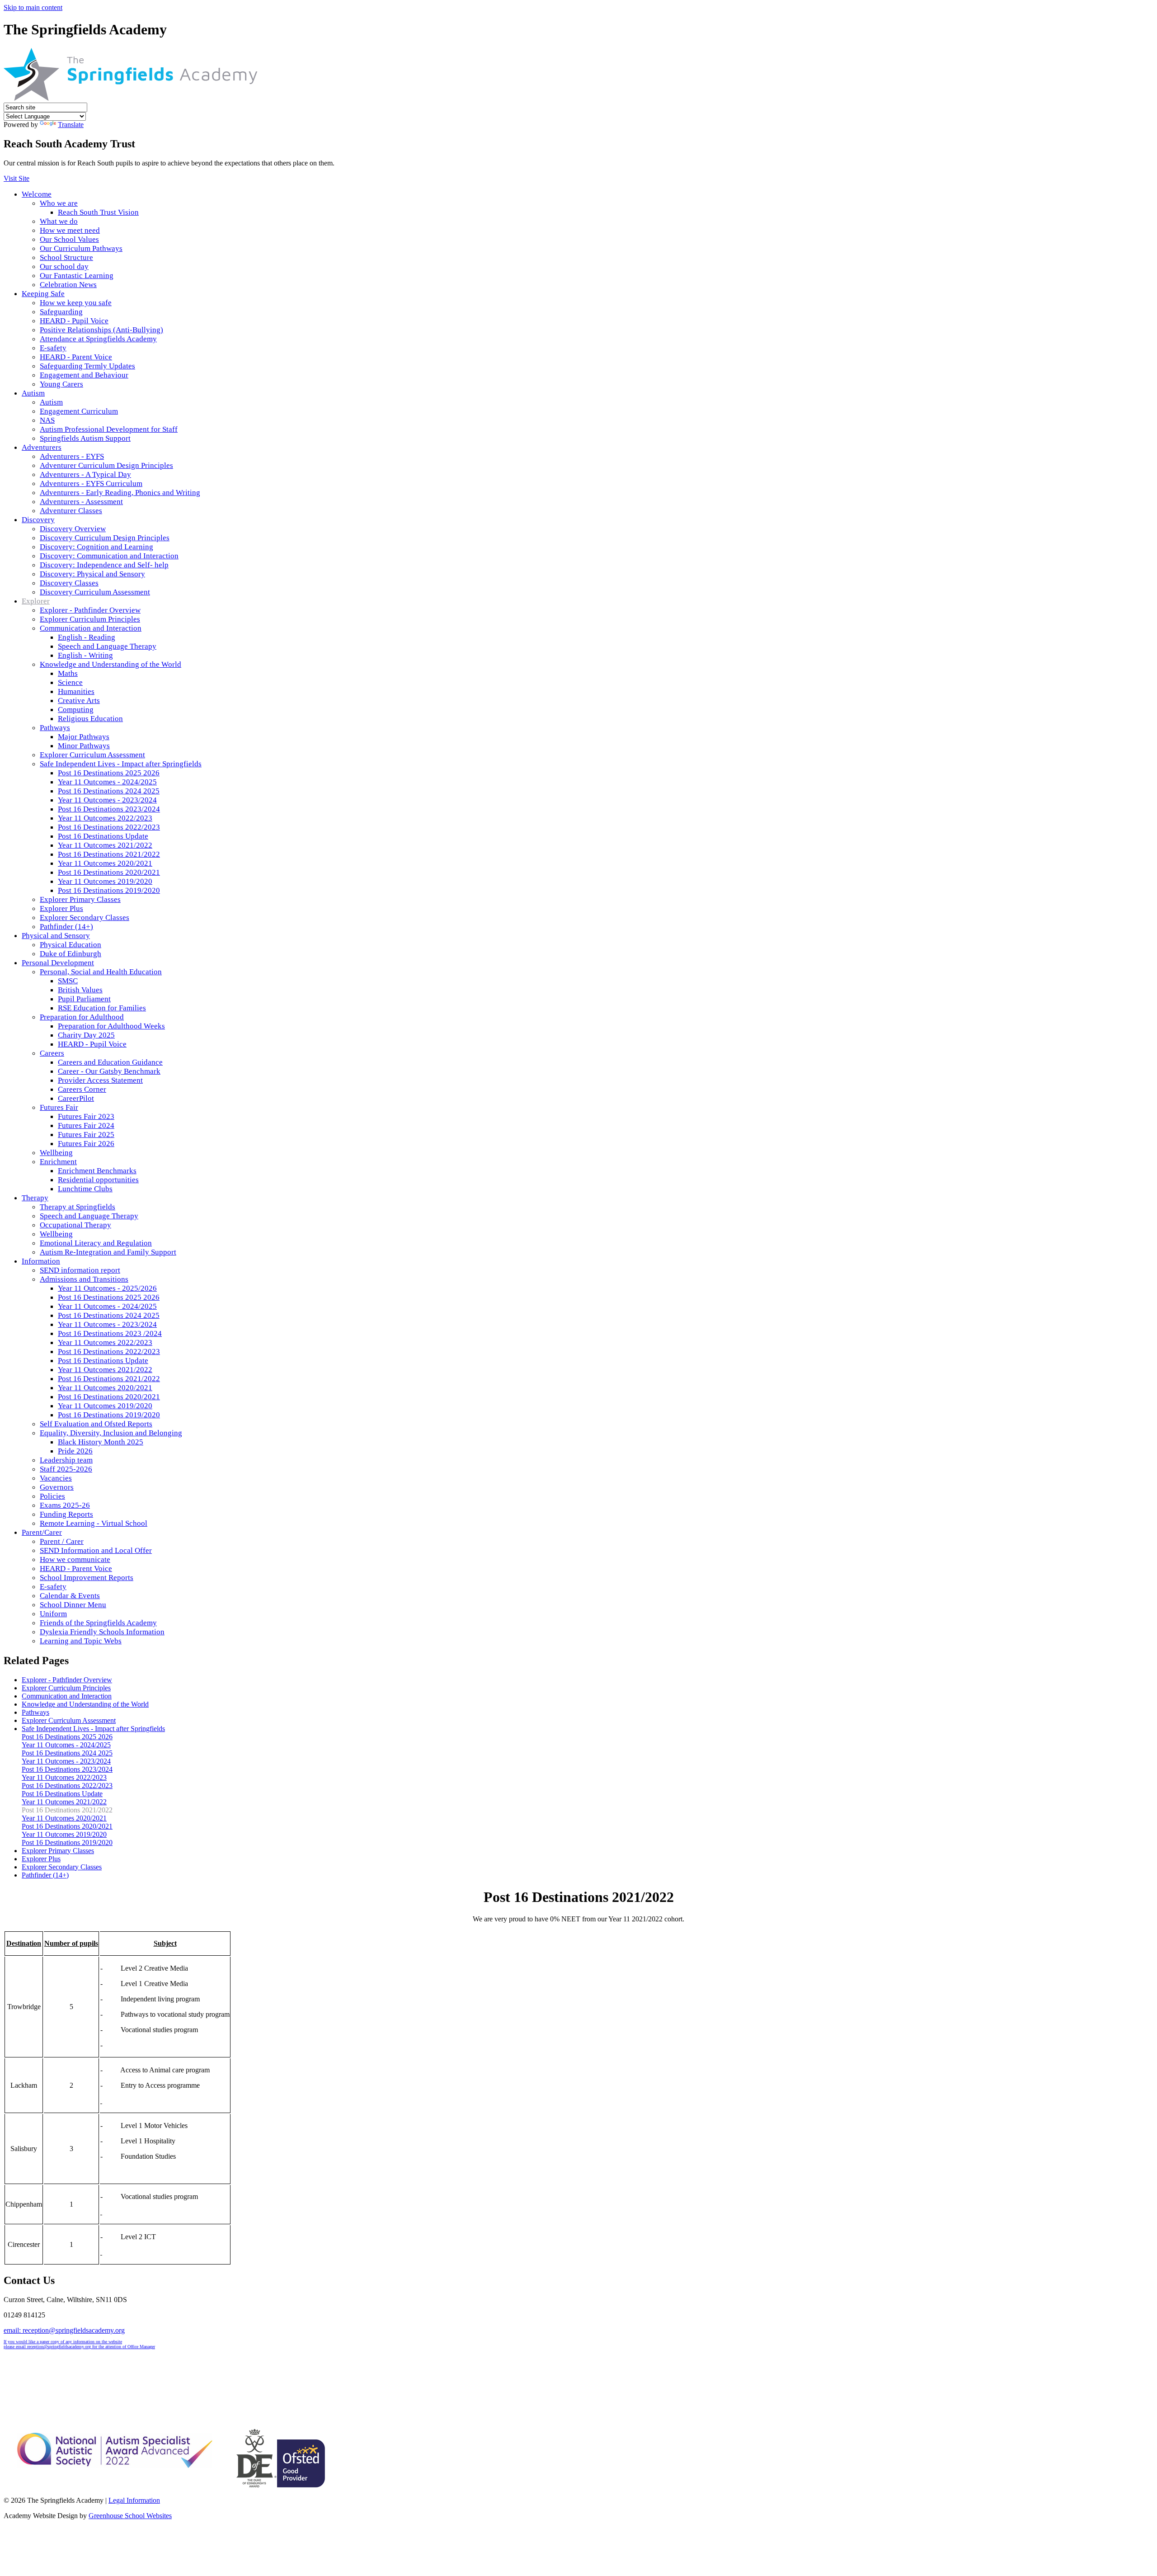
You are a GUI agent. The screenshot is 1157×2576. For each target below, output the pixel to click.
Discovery (38, 520)
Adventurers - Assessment (81, 502)
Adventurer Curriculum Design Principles (106, 465)
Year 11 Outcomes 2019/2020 (105, 881)
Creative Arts (79, 701)
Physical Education (71, 945)
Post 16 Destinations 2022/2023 (109, 827)
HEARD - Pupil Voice (74, 321)
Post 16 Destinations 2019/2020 (109, 890)
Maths (68, 673)
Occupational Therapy (75, 1225)
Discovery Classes (69, 583)
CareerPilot (76, 1098)
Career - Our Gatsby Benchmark (109, 1071)
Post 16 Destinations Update (103, 836)
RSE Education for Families (102, 1008)
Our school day (64, 267)
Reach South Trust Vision (98, 212)
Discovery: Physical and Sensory (92, 574)
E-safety (53, 348)
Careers (52, 1053)
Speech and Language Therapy (107, 646)
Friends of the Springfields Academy (98, 1623)
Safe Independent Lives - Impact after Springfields (121, 764)
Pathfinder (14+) (66, 927)
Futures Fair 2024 (86, 1125)
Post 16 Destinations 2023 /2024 (110, 1333)
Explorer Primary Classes (80, 899)
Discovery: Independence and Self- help (104, 565)
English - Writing (85, 655)
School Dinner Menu (73, 1605)
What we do (59, 221)
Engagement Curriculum (79, 411)
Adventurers (42, 447)
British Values (80, 990)
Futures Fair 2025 (86, 1135)
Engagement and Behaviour (84, 375)
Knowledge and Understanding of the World (111, 664)
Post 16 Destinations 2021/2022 (109, 854)
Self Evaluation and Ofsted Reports (96, 1424)
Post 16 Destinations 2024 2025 (109, 791)
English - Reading (87, 637)
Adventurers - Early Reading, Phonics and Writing (120, 493)
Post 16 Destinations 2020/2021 (109, 872)
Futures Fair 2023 (86, 1116)
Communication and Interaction (91, 628)
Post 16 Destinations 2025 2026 (109, 773)
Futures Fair (59, 1107)
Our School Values (69, 239)
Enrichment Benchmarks (97, 1171)
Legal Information (134, 2500)
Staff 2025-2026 (66, 1469)
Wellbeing (56, 1153)
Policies (52, 1496)
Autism (33, 393)
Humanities (76, 691)
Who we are (59, 203)
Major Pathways (84, 737)
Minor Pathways (84, 746)
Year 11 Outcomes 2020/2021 (105, 863)
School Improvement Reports (87, 1578)
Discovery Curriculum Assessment (95, 592)
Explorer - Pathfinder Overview (90, 610)
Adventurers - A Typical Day (85, 474)
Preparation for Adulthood (82, 1017)
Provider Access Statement (100, 1080)
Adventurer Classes (71, 511)
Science (70, 682)
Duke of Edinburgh (71, 954)
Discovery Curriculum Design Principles (105, 538)
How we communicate (75, 1559)
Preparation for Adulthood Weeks (111, 1026)
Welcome (37, 194)
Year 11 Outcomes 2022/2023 (105, 818)
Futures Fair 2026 (86, 1144)
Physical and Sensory (56, 936)
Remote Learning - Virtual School (94, 1523)
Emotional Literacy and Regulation (96, 1243)
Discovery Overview (73, 529)
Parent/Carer (42, 1532)
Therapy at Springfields (78, 1207)
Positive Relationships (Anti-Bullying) (101, 330)
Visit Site (16, 178)
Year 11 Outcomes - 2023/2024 (107, 800)
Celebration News (68, 285)
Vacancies (56, 1478)
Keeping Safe (43, 294)
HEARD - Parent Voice (76, 357)
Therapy (35, 1198)
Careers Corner (82, 1089)
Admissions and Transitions (84, 1279)
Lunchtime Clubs (85, 1189)
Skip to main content (33, 7)
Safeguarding (61, 312)
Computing (76, 710)
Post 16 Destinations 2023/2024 (109, 809)
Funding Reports (66, 1514)
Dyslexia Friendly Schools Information (102, 1632)
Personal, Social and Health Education (101, 972)
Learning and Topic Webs (81, 1641)
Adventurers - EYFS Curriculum (91, 484)
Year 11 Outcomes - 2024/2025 (107, 782)
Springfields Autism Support (85, 438)
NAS (47, 420)
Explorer (36, 601)
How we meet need (70, 230)
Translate (71, 125)
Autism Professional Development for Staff (109, 429)
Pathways (55, 728)
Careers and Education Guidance (110, 1062)
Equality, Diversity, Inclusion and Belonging (111, 1433)
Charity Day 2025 (86, 1035)
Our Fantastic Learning (77, 276)
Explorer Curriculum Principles (90, 619)
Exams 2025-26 (65, 1505)
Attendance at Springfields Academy (98, 339)
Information (41, 1261)
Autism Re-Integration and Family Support (108, 1252)
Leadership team (66, 1460)
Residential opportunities (98, 1180)
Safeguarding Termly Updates (87, 366)
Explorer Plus (61, 908)
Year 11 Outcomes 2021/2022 (105, 845)
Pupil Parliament (84, 999)
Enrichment (58, 1162)
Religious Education (90, 719)
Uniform (53, 1614)
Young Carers (61, 384)
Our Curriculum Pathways (81, 248)
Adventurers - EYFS (72, 456)
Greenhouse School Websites (130, 2516)
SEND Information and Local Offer (96, 1550)
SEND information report (80, 1270)
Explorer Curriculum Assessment (92, 755)
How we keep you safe (76, 303)
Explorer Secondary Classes (85, 918)
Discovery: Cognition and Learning (96, 547)
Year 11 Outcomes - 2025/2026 (107, 1288)
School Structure (66, 257)
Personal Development (58, 963)
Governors (57, 1487)
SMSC (68, 981)
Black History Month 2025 (101, 1442)
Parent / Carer (62, 1541)
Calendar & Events (70, 1596)
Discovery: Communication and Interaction (109, 556)
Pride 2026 (75, 1451)
